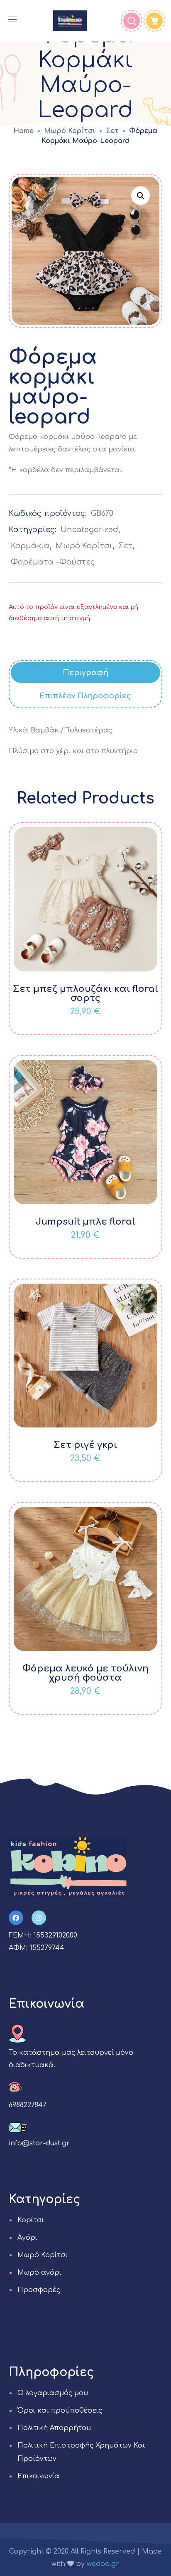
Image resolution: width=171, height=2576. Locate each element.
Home (23, 131)
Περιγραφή (85, 673)
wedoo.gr (103, 2564)
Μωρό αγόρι (39, 2273)
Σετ (112, 131)
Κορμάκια (30, 546)
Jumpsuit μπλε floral (85, 1222)
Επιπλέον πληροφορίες (85, 696)
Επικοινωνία (38, 2476)
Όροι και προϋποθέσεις (60, 2411)
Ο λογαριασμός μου (53, 2393)
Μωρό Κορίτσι (70, 131)
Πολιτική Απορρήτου (54, 2428)
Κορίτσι (31, 2220)
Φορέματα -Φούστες (53, 562)
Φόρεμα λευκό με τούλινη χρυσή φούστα (85, 1673)
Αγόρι (27, 2238)
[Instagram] (39, 1918)
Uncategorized (89, 530)
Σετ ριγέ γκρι (85, 1445)
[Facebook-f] (16, 1918)
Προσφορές (39, 2290)
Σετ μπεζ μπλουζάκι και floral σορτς (85, 993)
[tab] (86, 673)
